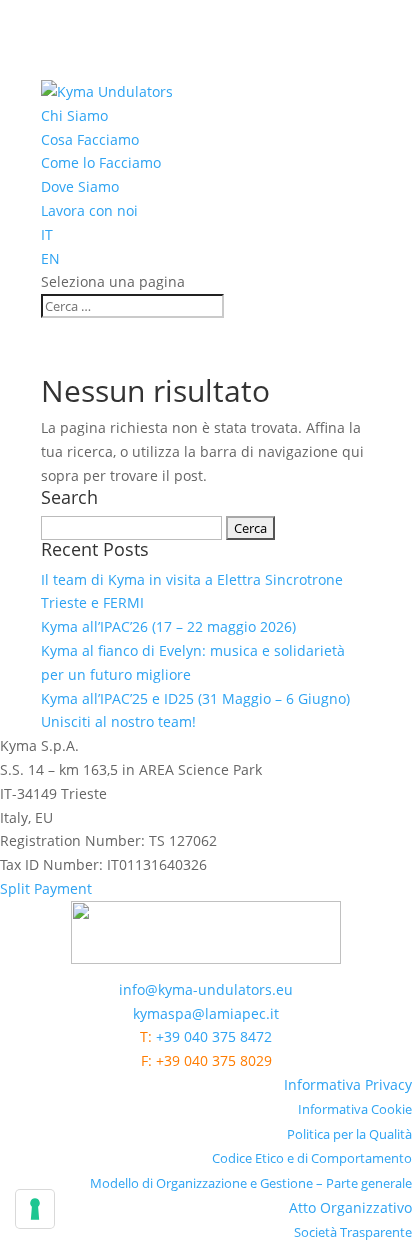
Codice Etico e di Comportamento (312, 1158)
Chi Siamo (74, 115)
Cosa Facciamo (90, 139)
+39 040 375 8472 (214, 1036)
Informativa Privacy (348, 1084)
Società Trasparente (353, 1232)
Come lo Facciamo (101, 162)
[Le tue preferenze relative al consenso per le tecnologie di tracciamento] (35, 1209)
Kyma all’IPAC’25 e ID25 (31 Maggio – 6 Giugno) (195, 698)
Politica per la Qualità (349, 1134)
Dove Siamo (80, 186)
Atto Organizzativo (350, 1207)
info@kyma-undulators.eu (206, 989)
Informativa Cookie (355, 1109)
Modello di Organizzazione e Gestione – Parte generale (251, 1183)
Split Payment (46, 888)
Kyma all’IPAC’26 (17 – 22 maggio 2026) (168, 626)
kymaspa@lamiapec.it (206, 1013)
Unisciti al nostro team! (118, 721)
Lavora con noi (89, 210)
